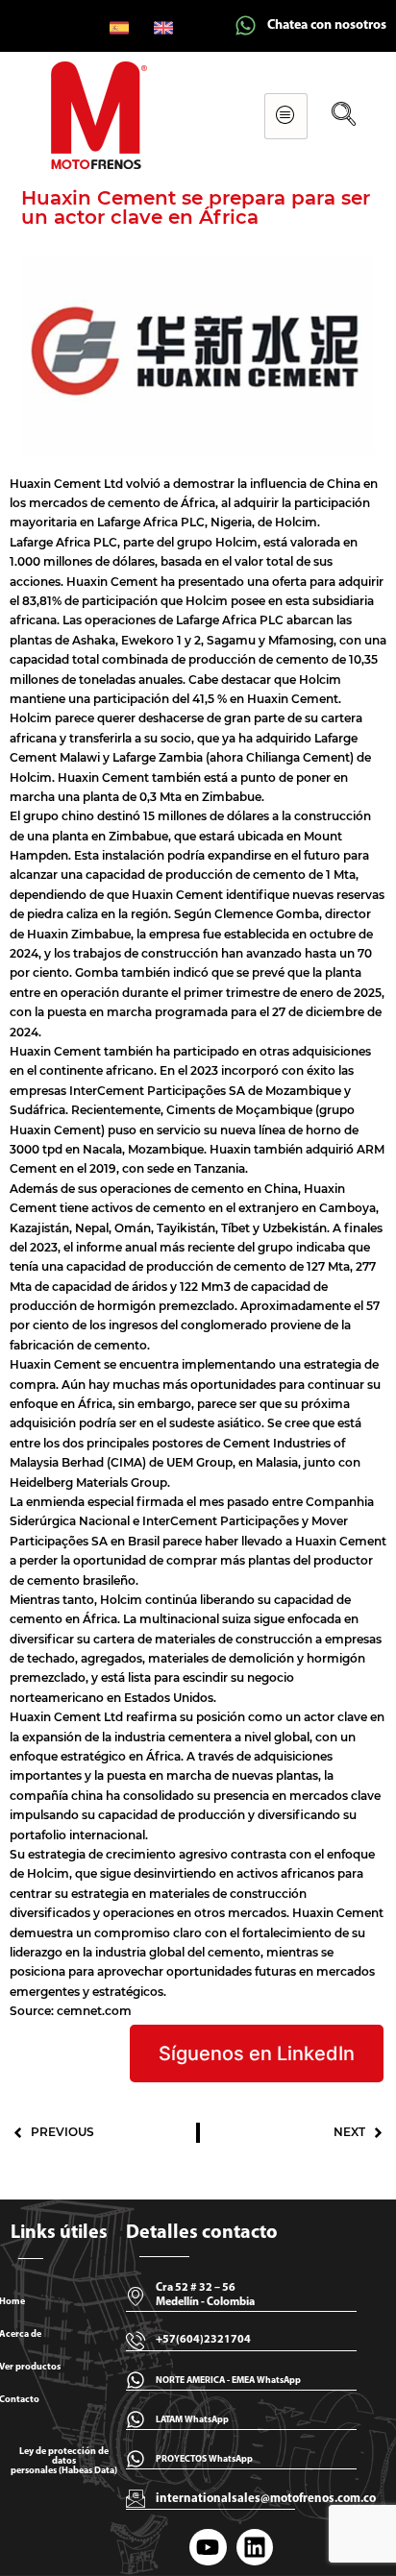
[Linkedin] (255, 2547)
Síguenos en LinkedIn (257, 2054)
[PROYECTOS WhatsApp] (136, 2459)
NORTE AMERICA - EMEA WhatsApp (228, 2381)
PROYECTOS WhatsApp (204, 2459)
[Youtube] (208, 2547)
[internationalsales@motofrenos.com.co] (136, 2498)
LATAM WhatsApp (192, 2420)
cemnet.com (94, 2011)
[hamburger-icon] (286, 116)
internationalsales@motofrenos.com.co (266, 2499)
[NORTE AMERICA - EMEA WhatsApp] (136, 2380)
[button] (344, 116)
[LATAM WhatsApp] (136, 2419)
